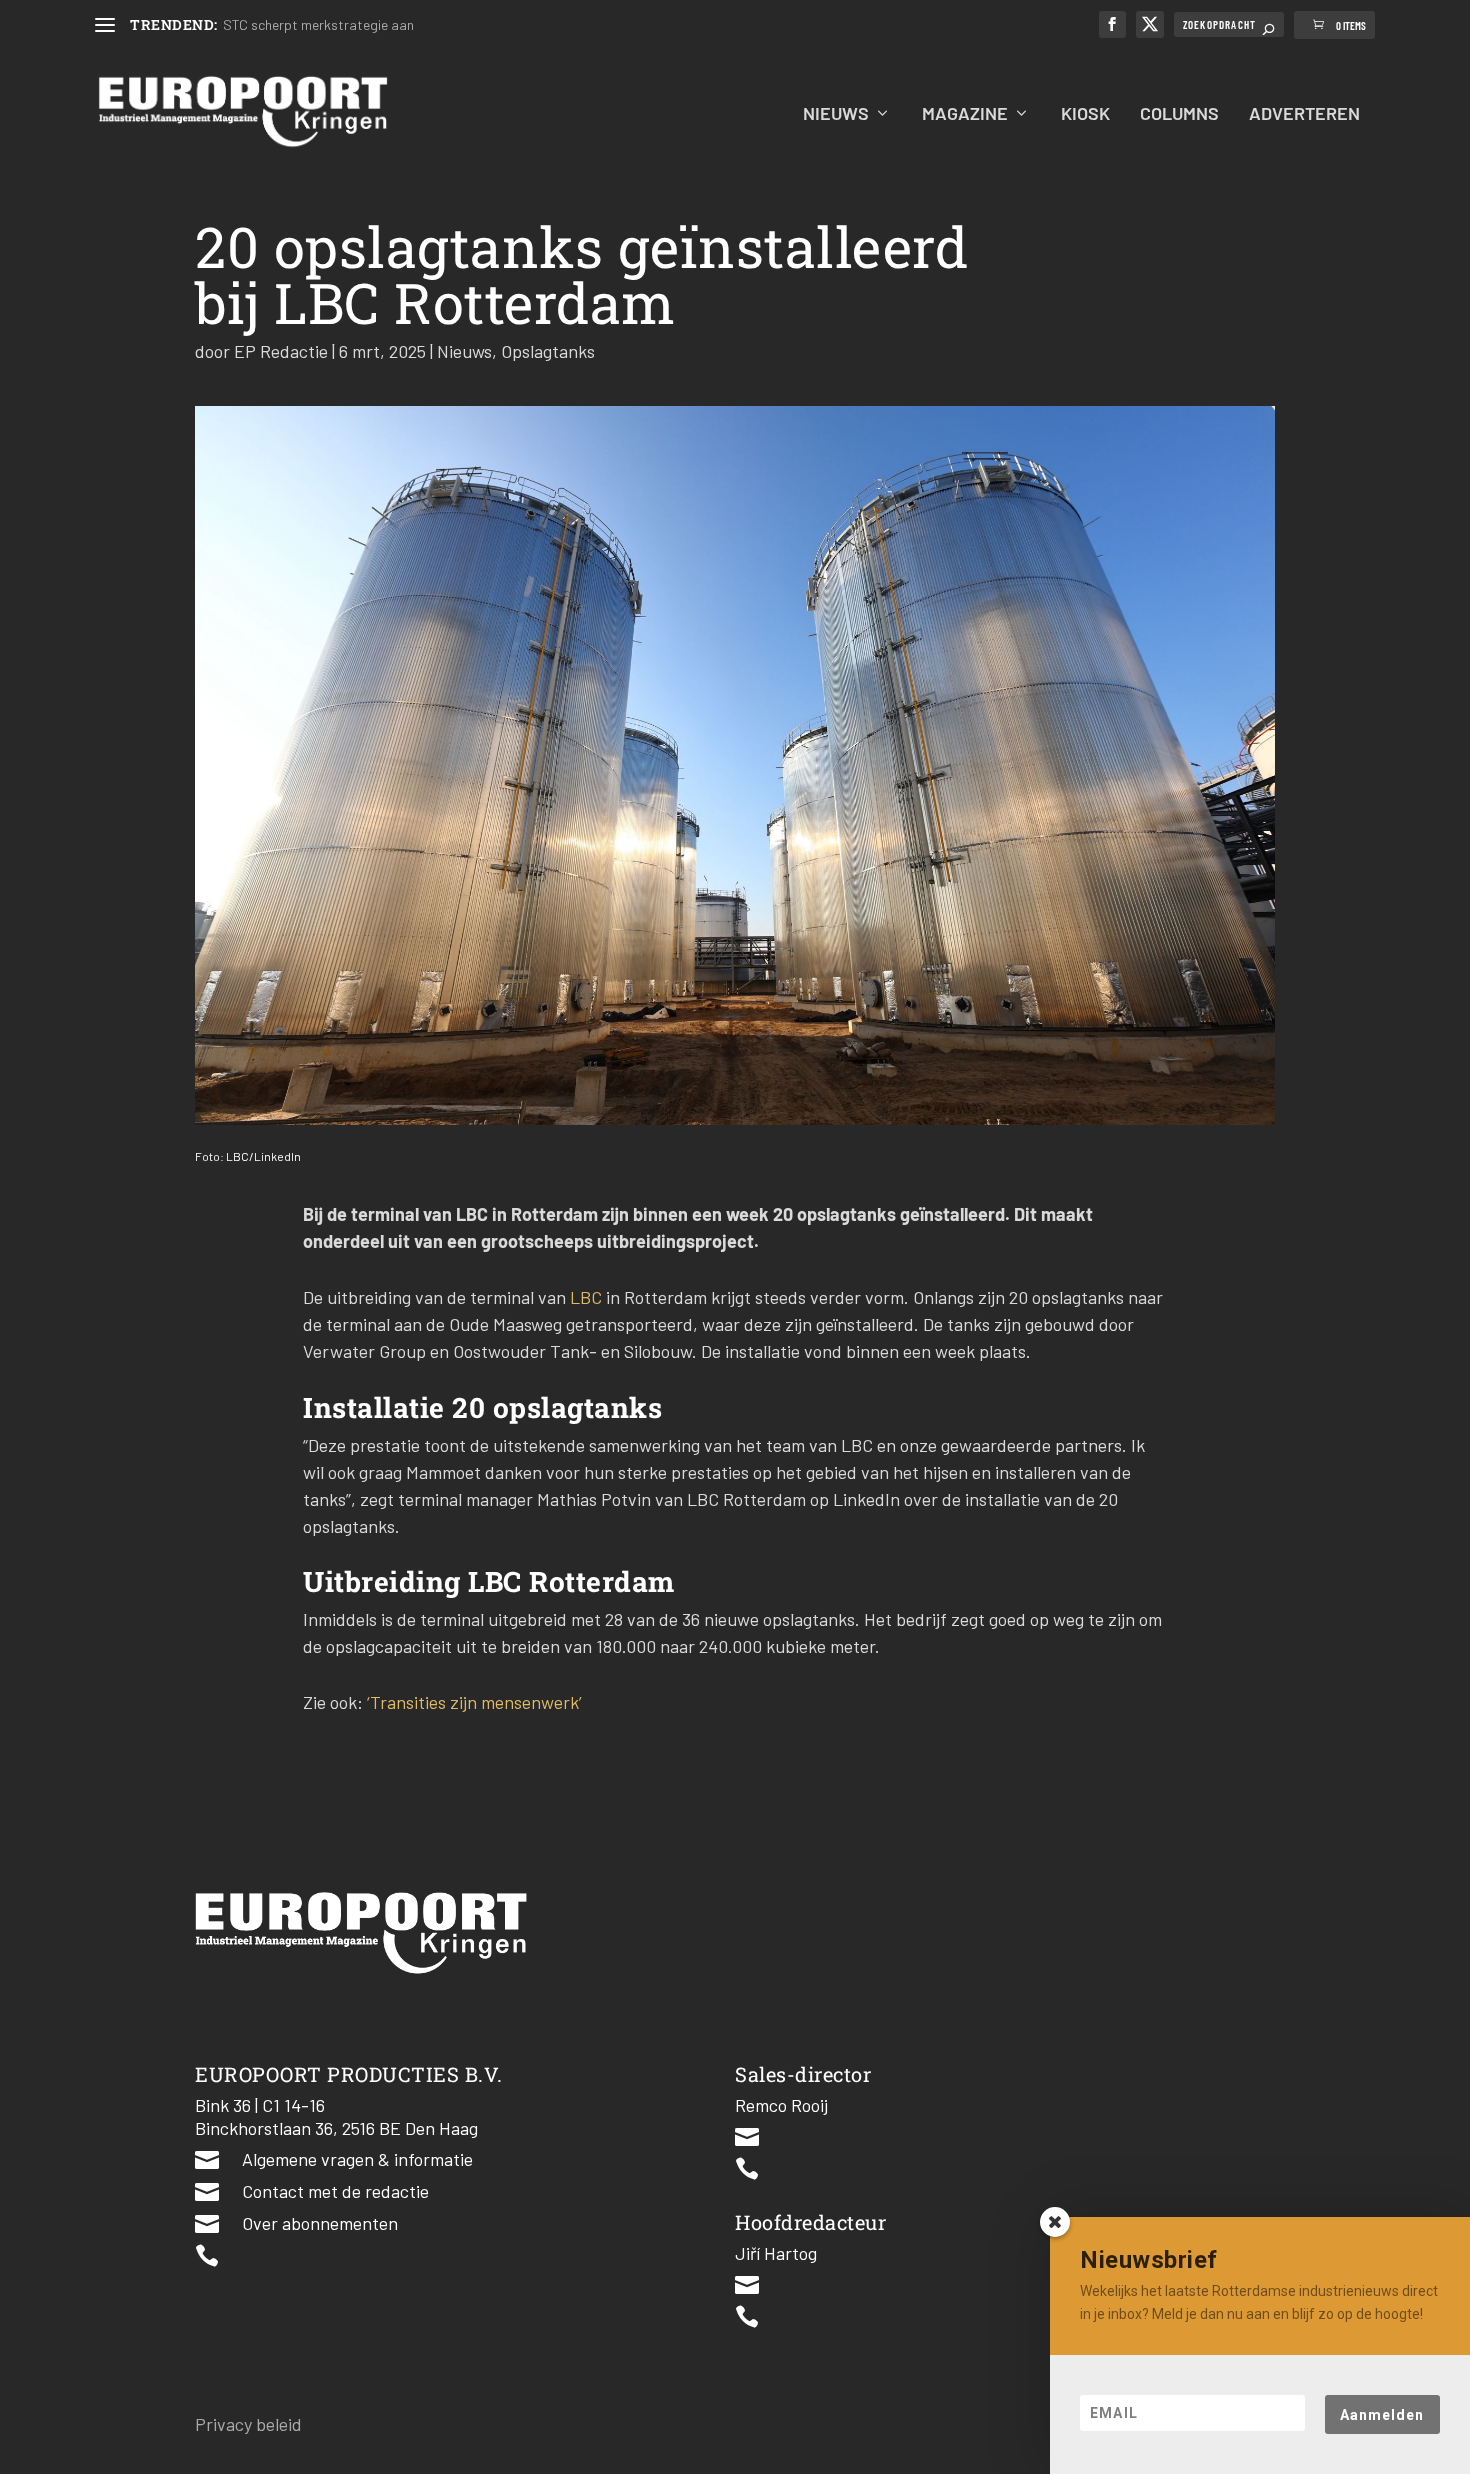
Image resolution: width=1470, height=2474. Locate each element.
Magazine (965, 114)
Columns (1179, 114)
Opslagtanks (548, 351)
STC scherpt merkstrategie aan (318, 24)
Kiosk (1085, 114)
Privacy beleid (248, 2424)
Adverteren (1304, 114)
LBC (586, 1297)
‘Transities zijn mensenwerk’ (472, 1702)
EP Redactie (281, 351)
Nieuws (836, 114)
